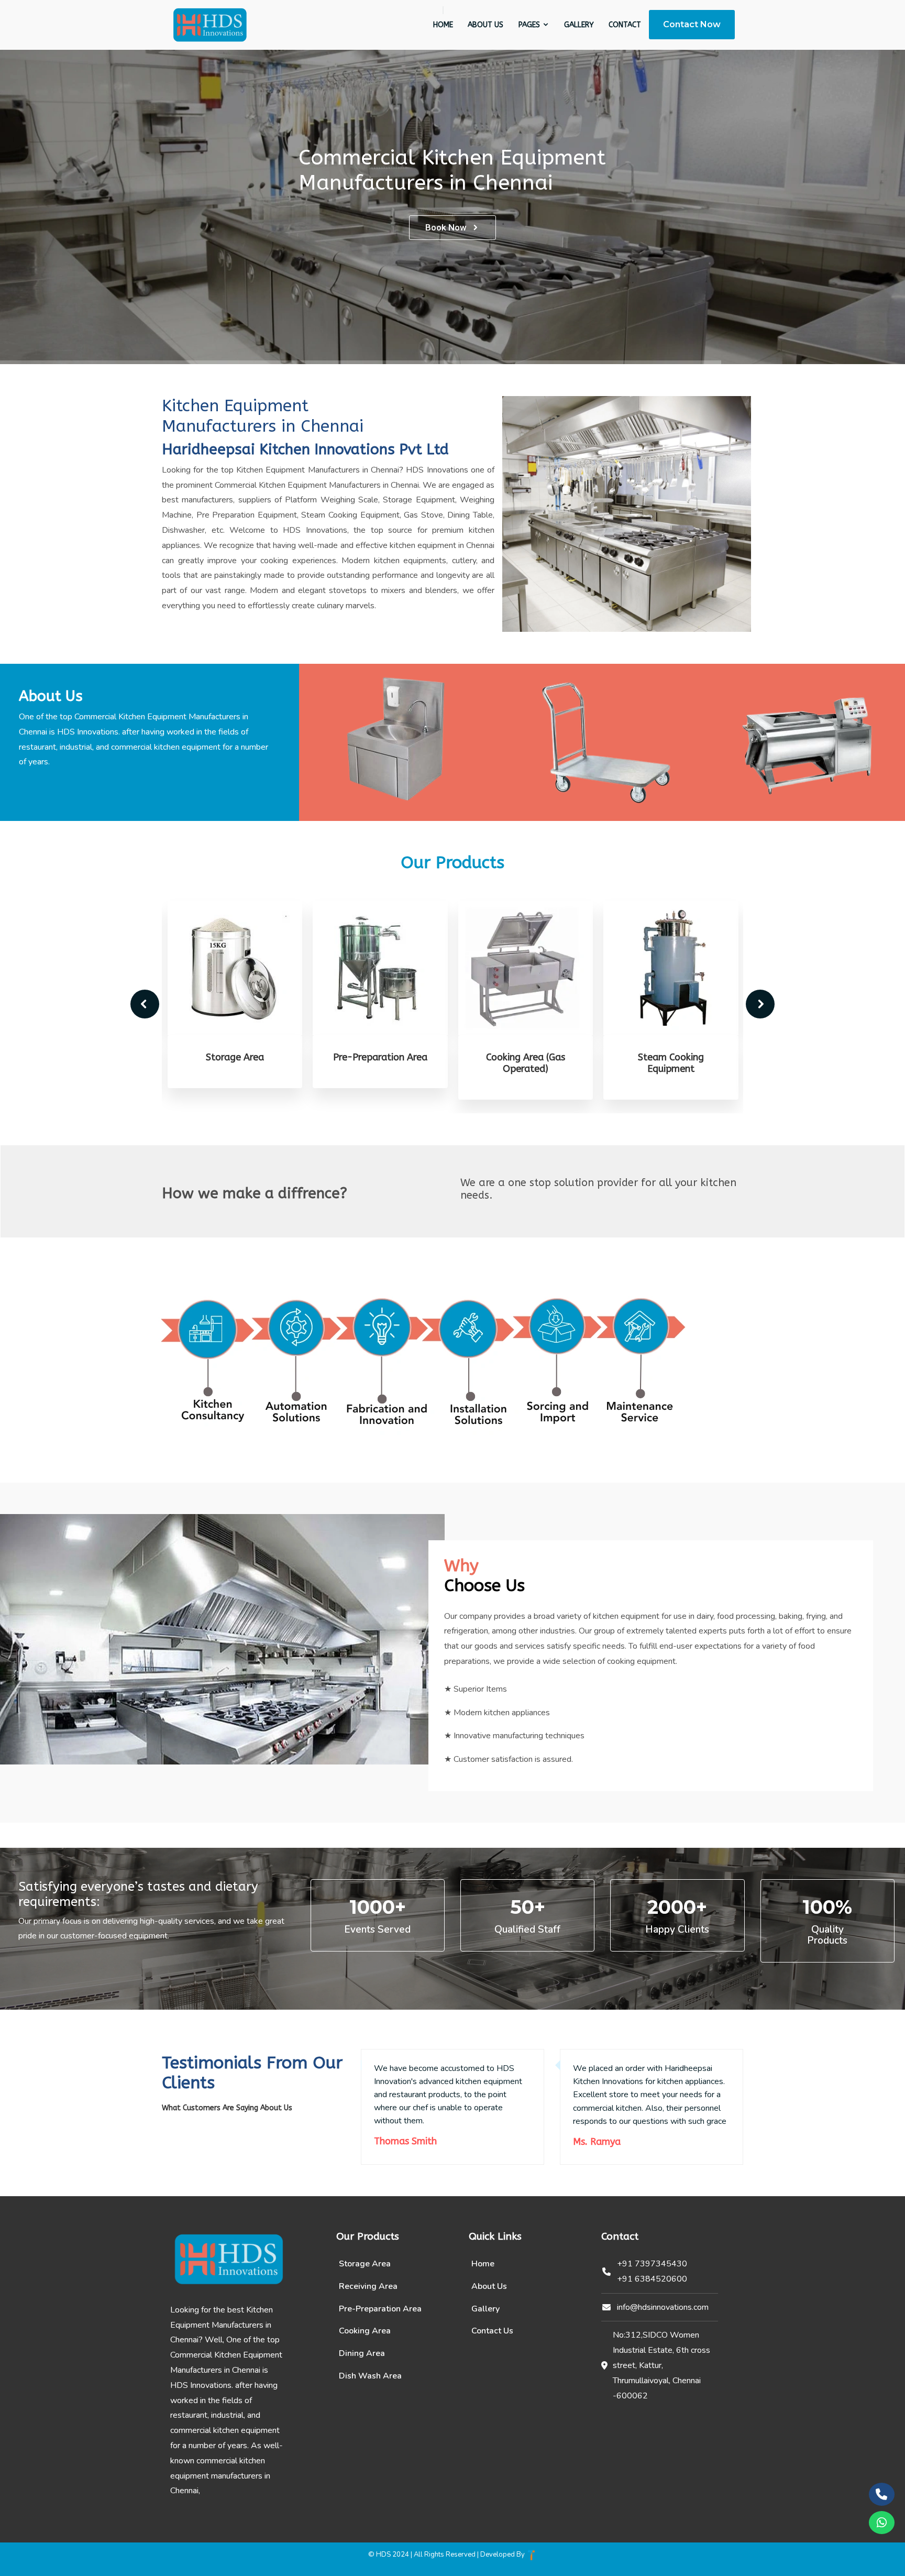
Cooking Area (365, 2331)
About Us (485, 25)
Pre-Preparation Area (235, 1057)
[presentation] (145, 1004)
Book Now (446, 227)
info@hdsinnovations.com (663, 2307)
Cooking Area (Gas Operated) (380, 1063)
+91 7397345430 (652, 2264)
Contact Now (692, 24)
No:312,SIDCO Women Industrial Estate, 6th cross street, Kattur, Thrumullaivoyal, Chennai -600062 (661, 2365)
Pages (530, 25)
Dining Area (670, 1057)
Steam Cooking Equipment (525, 1063)
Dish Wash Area (370, 2376)
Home (443, 25)
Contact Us (492, 2331)
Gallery (579, 25)
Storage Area (365, 2264)
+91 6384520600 (652, 2279)
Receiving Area (368, 2286)
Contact (625, 25)
